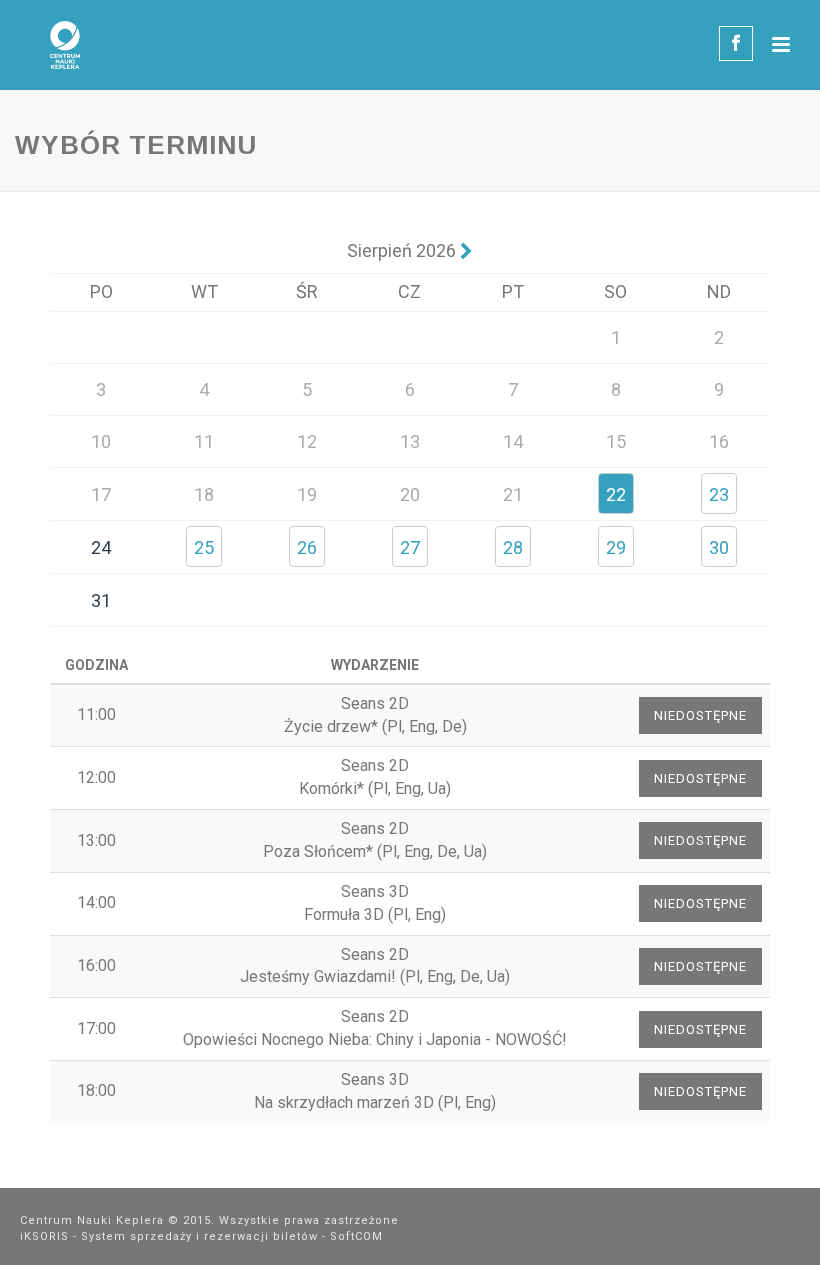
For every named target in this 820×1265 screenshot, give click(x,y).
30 (719, 547)
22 (616, 494)
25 (204, 547)
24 (101, 547)
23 (719, 494)
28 (513, 547)
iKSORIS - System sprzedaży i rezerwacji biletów (169, 1236)
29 (616, 547)
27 (410, 547)
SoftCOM (356, 1236)
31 (101, 600)
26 (307, 547)
